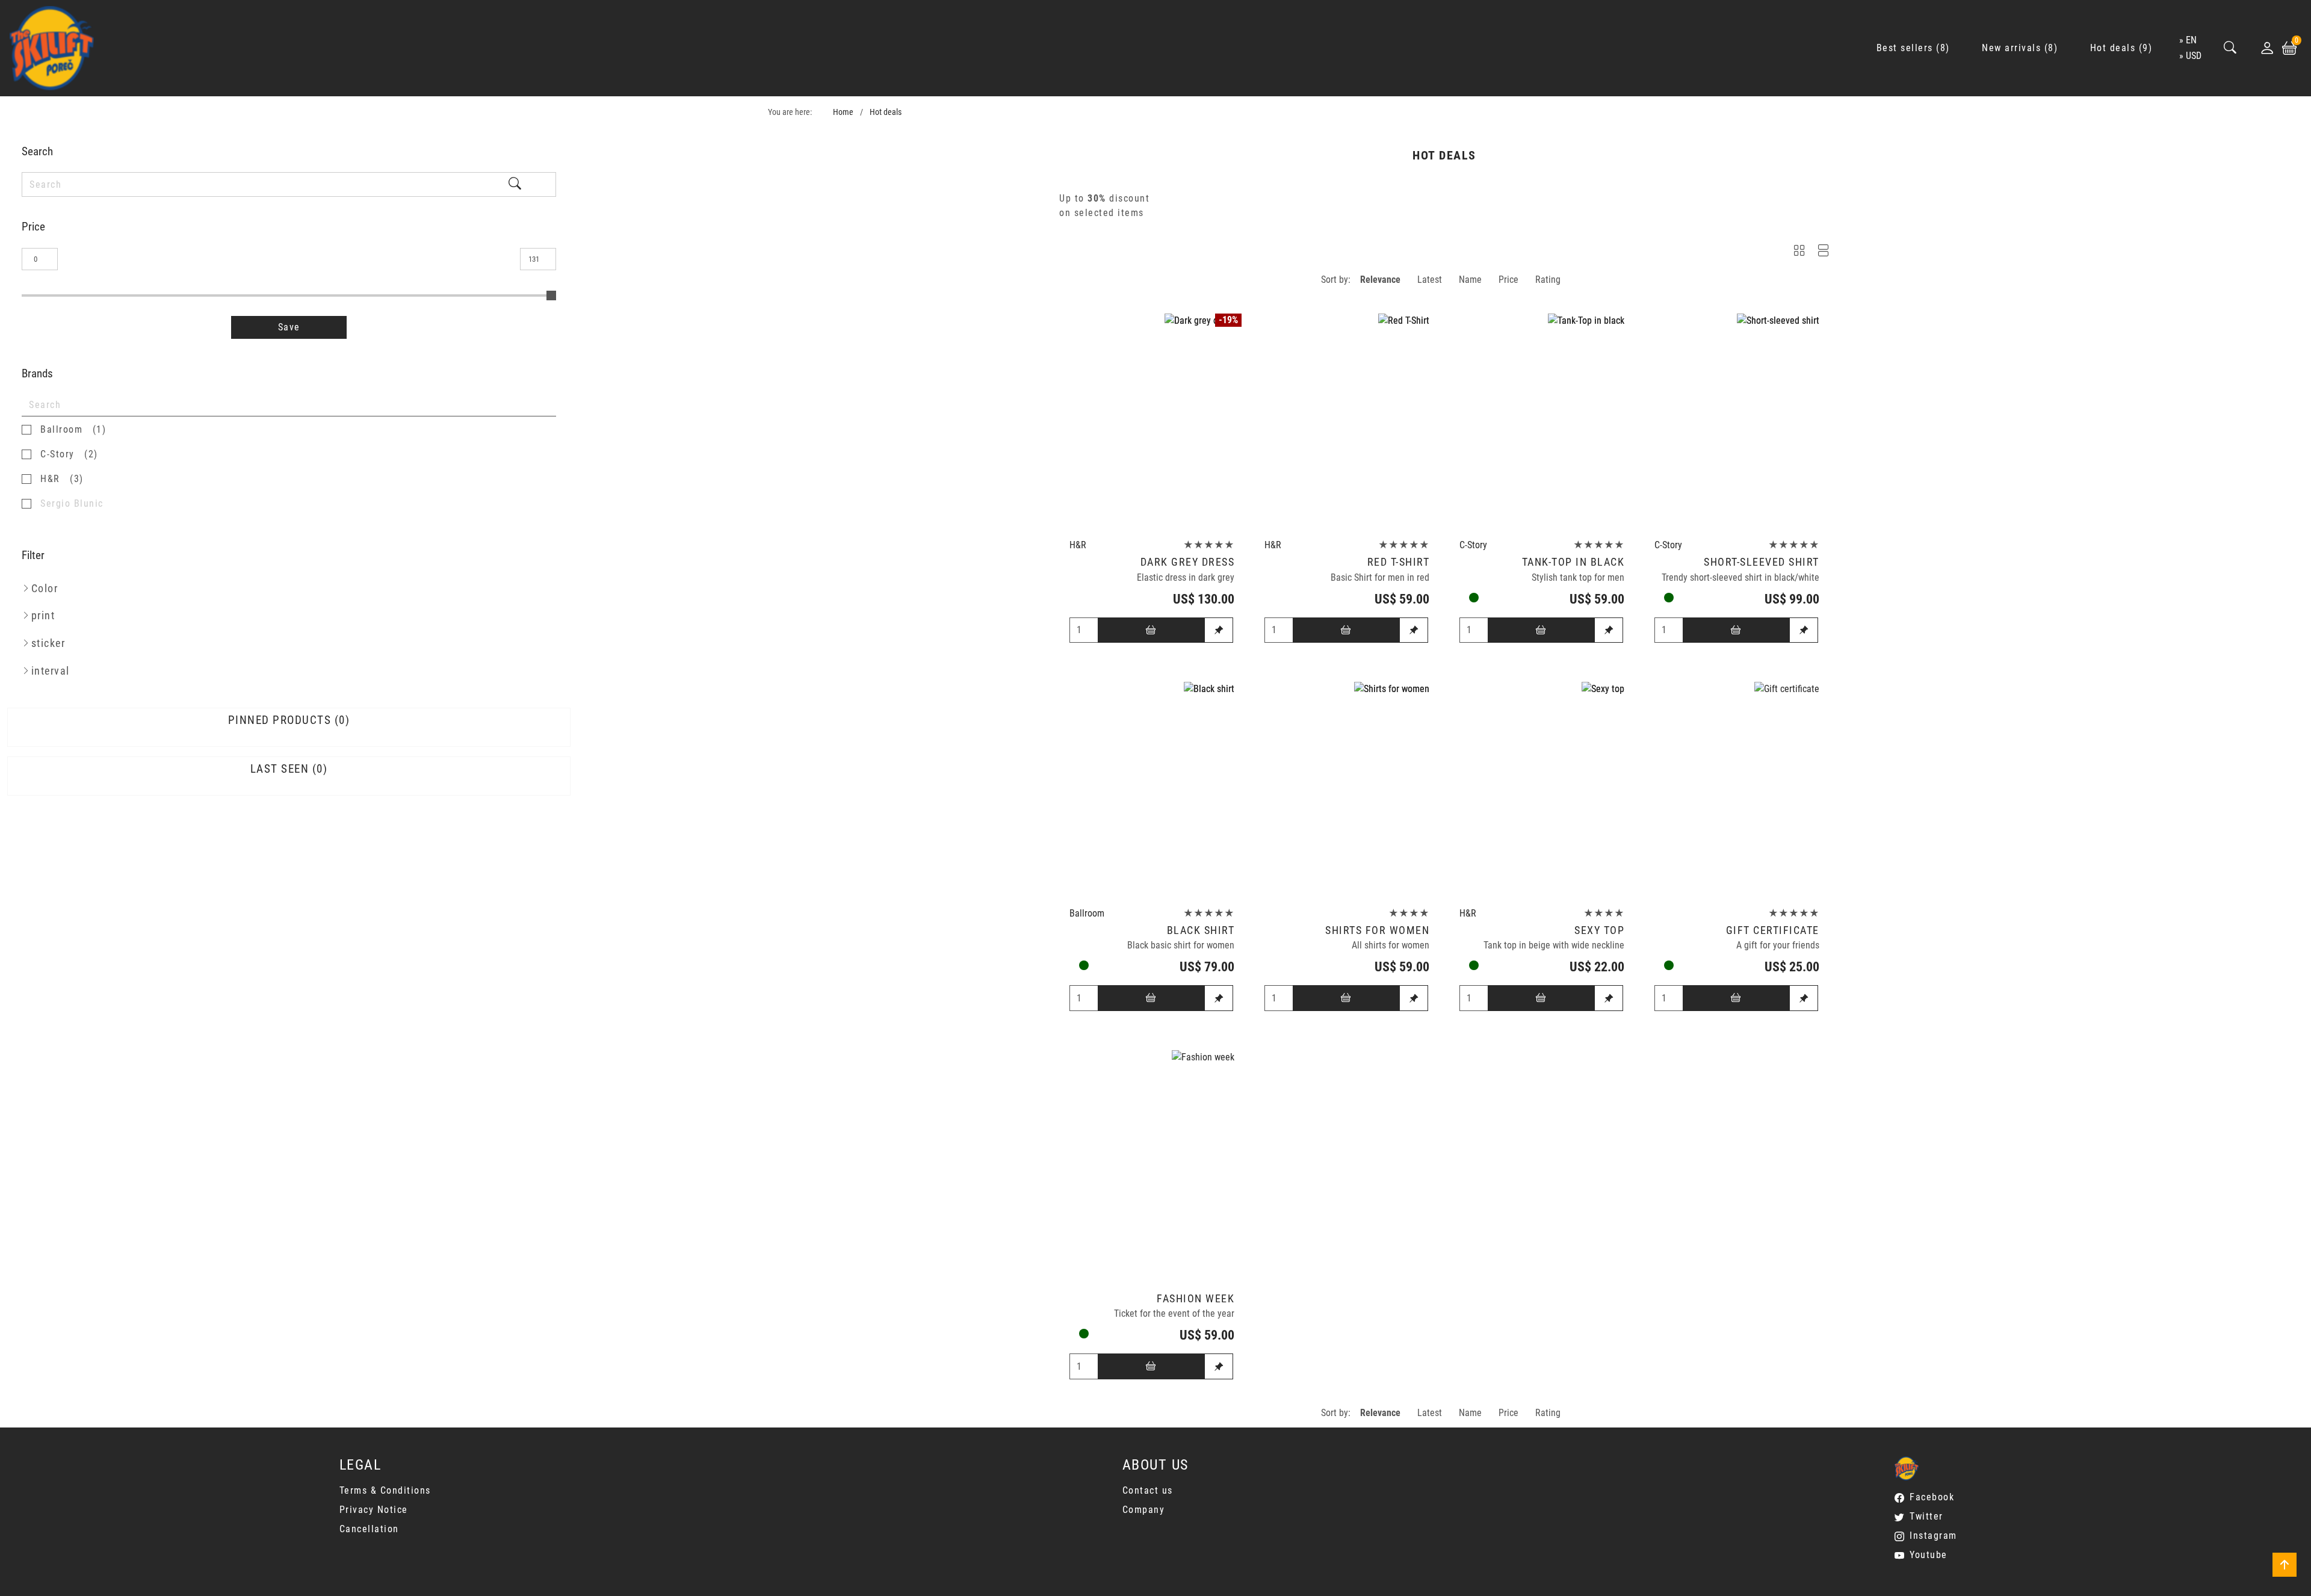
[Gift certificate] (1737, 791)
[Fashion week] (1152, 1159)
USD (2194, 56)
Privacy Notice (374, 1510)
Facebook (1932, 1497)
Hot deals (886, 112)
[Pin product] (1219, 630)
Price (1508, 280)
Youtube (1929, 1555)
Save (289, 327)
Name (1470, 280)
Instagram (1933, 1536)
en (2191, 40)
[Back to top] (2285, 1565)
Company (1144, 1510)
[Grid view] (1799, 252)
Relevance (1380, 280)
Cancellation (369, 1529)
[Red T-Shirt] (1347, 423)
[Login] (2267, 48)
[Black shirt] (1152, 791)
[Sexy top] (1542, 791)
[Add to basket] (1151, 630)
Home (843, 112)
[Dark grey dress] (1152, 423)
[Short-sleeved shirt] (1737, 423)
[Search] (2230, 48)
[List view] (1824, 252)
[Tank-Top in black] (1542, 423)
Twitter (1926, 1516)
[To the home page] (52, 48)
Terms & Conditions (385, 1490)
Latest (1430, 280)
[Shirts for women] (1347, 791)
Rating (1548, 280)
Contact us (1148, 1490)
